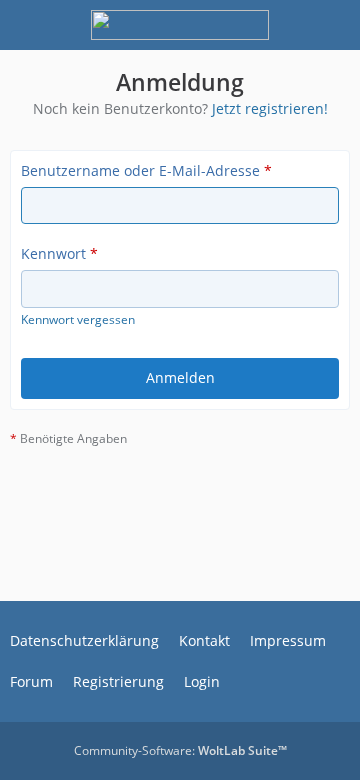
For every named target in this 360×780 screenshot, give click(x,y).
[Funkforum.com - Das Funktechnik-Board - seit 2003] (179, 25)
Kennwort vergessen (78, 319)
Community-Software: (180, 750)
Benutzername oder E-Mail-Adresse (140, 170)
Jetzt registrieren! (270, 108)
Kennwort (53, 253)
